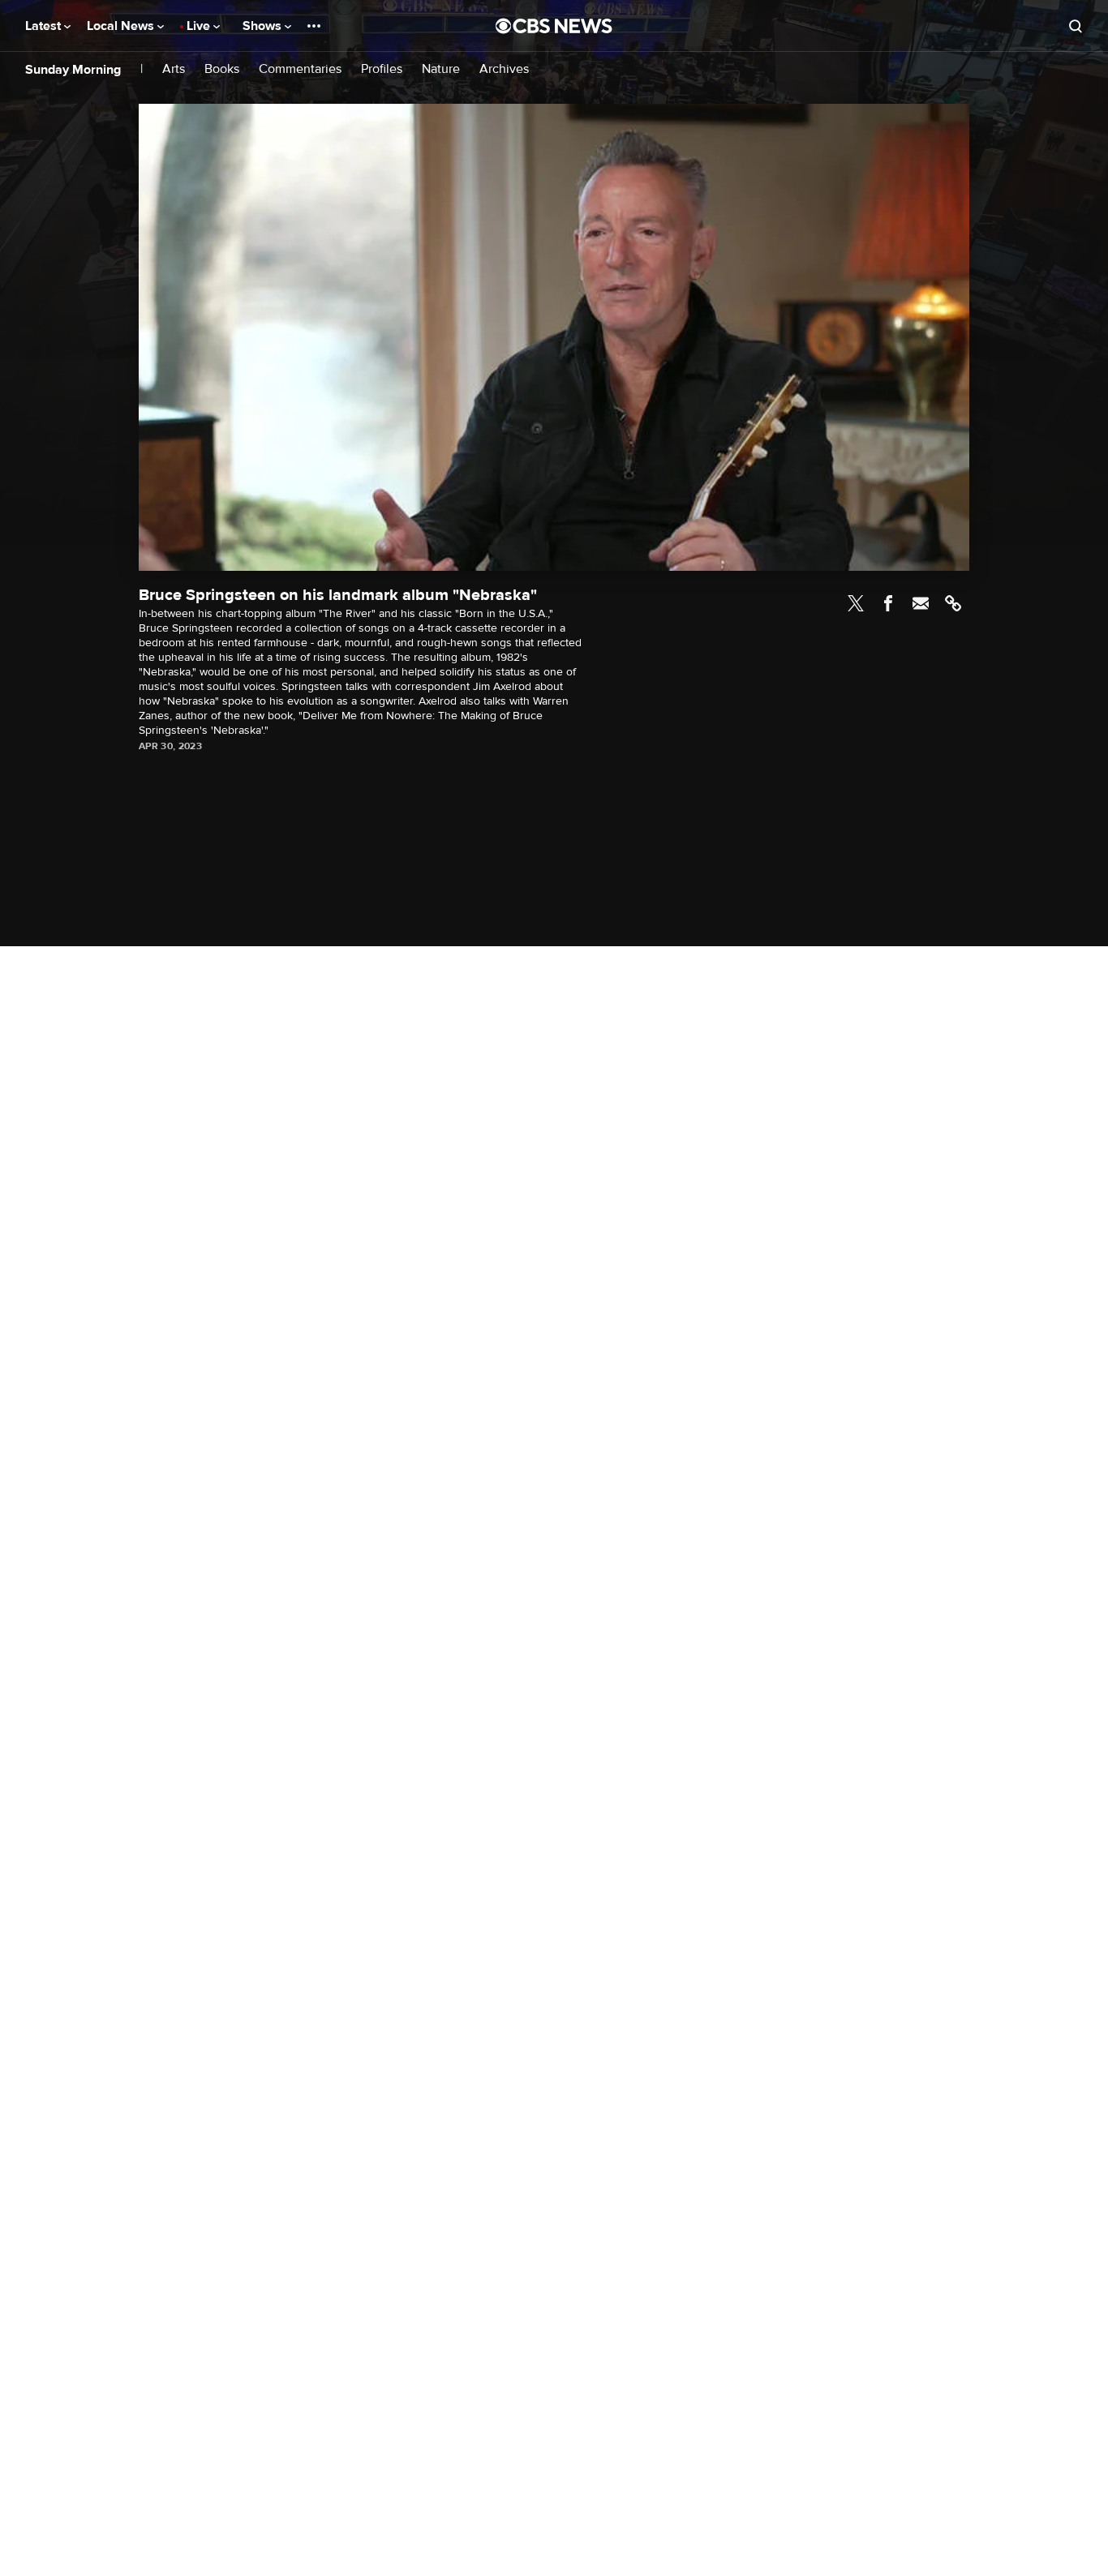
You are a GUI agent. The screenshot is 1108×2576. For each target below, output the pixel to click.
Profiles (382, 69)
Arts (174, 69)
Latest (45, 26)
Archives (504, 69)
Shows (264, 26)
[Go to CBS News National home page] (554, 26)
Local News (122, 26)
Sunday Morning (73, 70)
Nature (441, 69)
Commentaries (300, 69)
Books (222, 69)
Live (200, 26)
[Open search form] (1076, 26)
